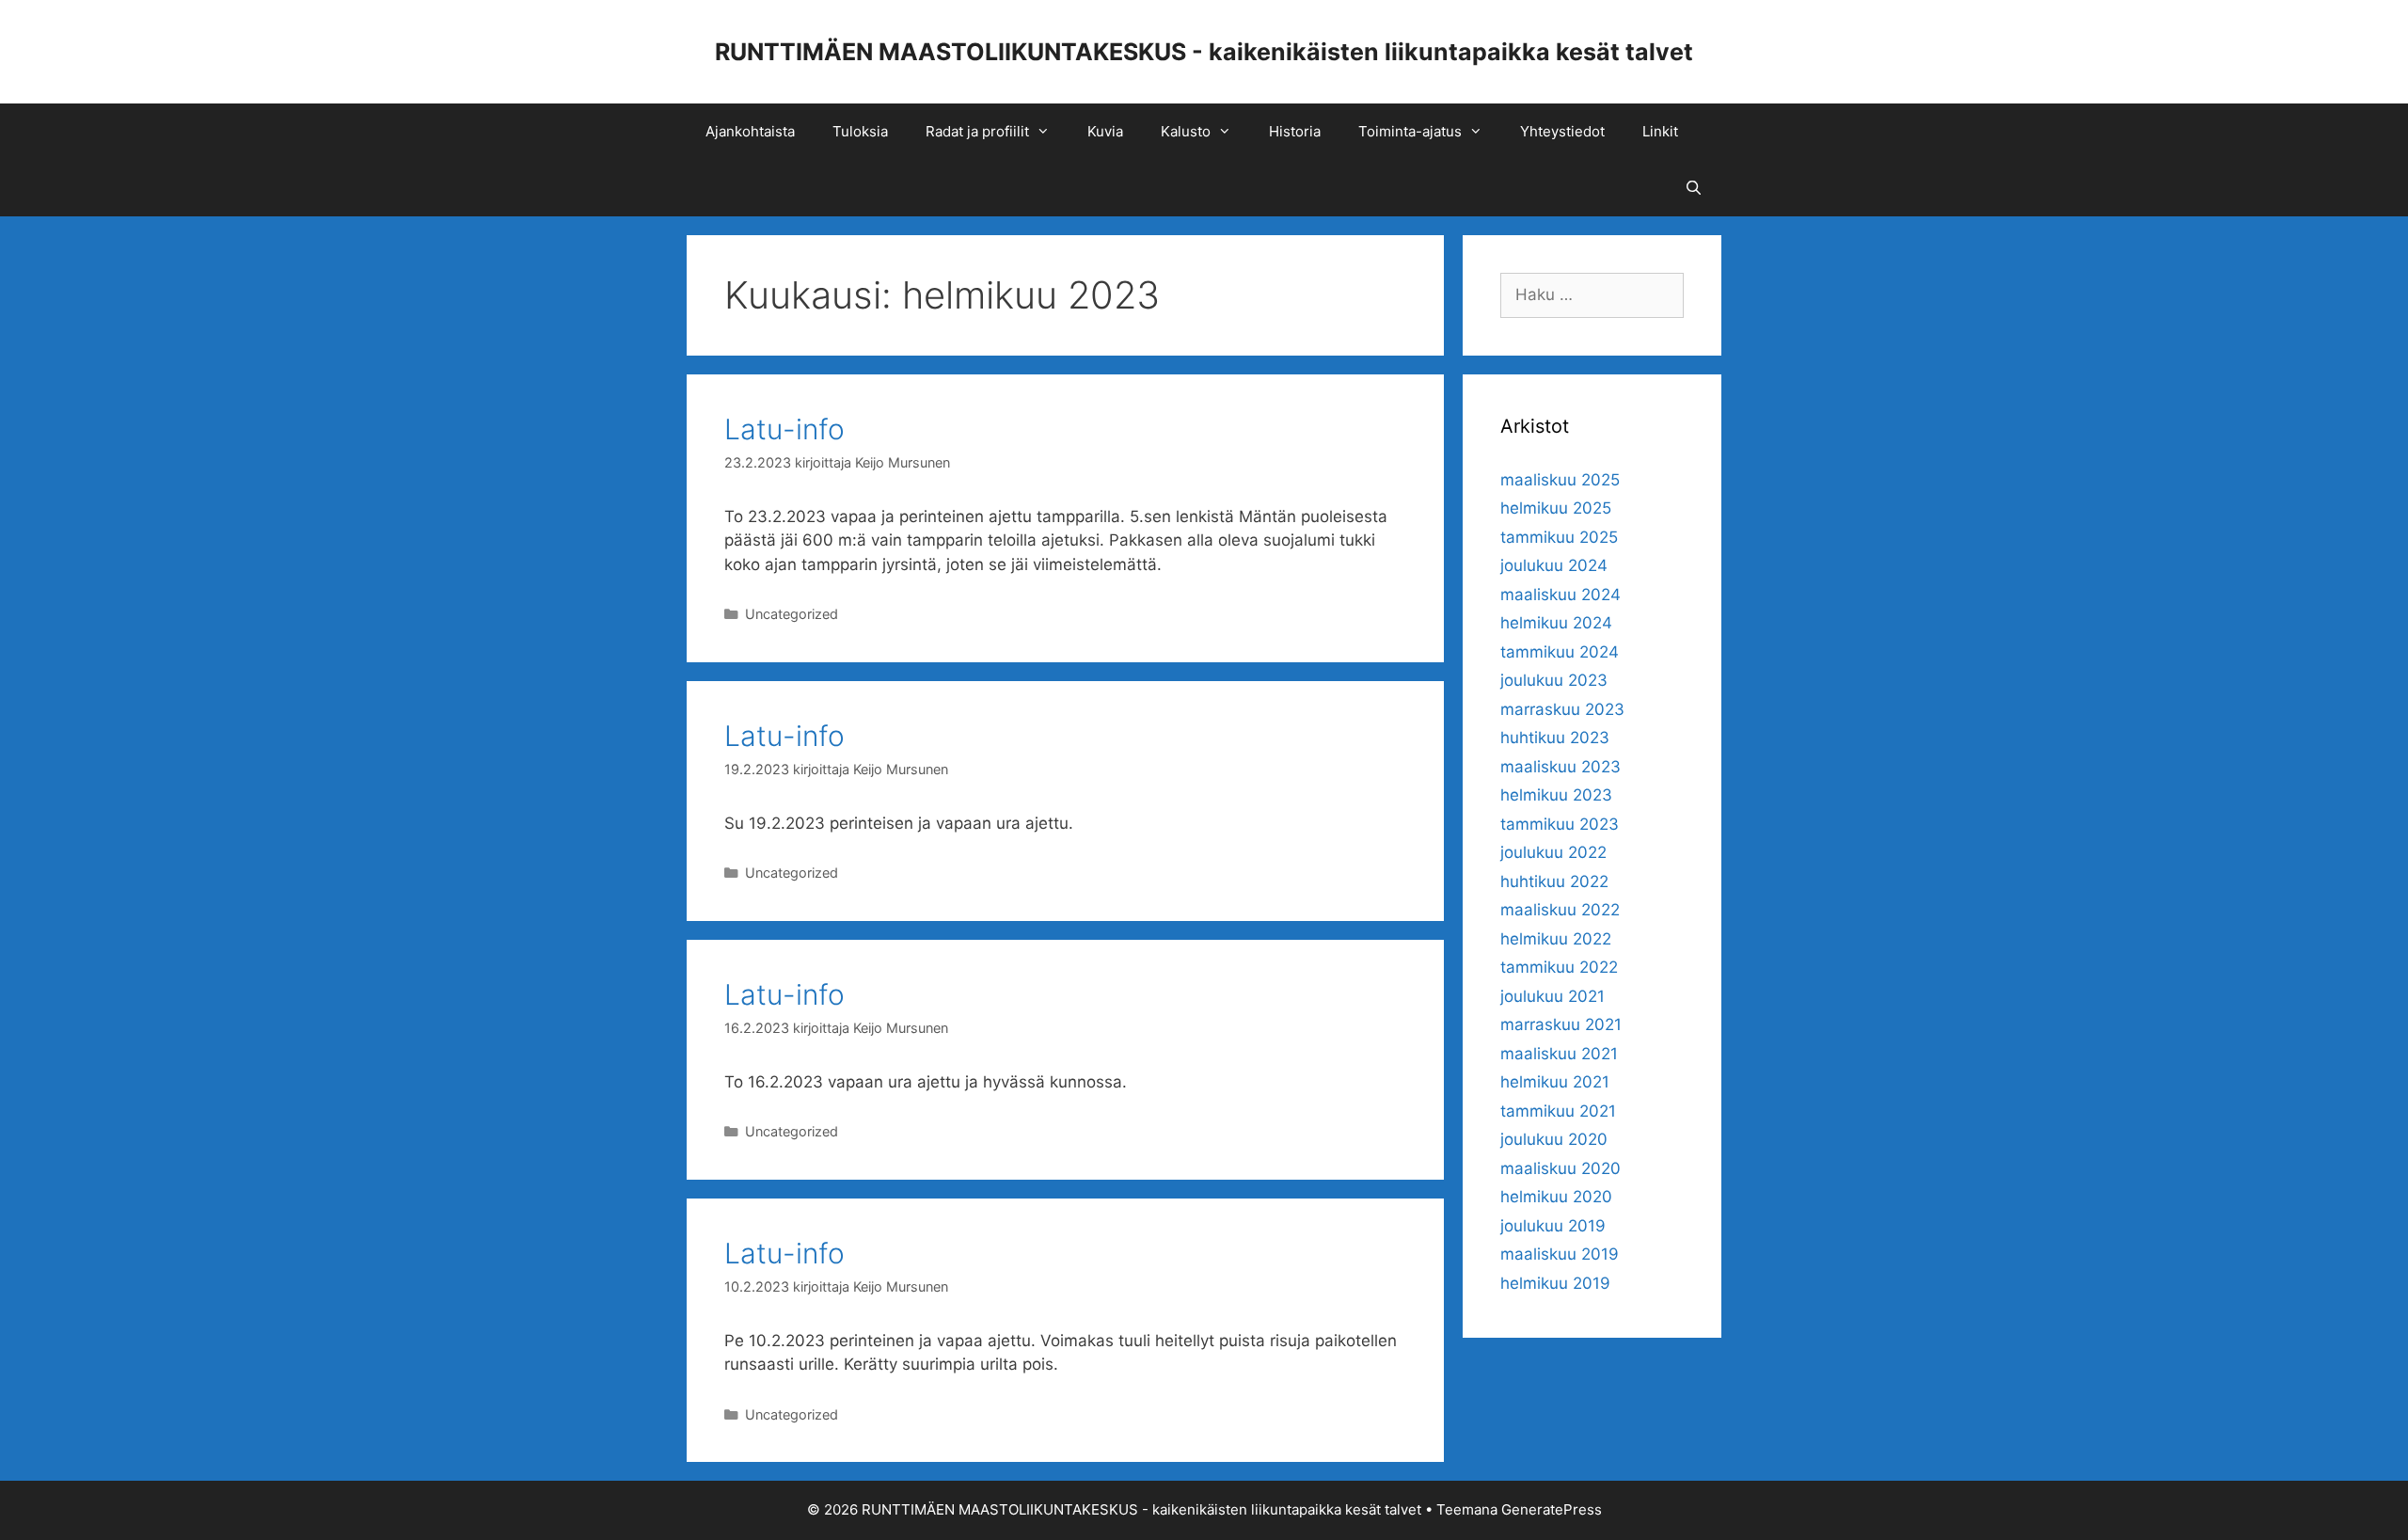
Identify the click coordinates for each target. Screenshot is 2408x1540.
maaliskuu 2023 (1560, 767)
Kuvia (1105, 131)
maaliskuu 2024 (1560, 595)
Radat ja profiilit (977, 131)
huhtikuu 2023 (1555, 738)
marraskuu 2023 (1562, 709)
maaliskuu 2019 (1560, 1254)
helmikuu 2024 (1556, 623)
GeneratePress (1552, 1509)
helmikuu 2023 (1556, 795)
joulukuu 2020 (1554, 1139)
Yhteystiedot (1562, 131)
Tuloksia (860, 131)
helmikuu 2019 (1555, 1283)
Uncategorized (792, 614)
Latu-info (784, 429)
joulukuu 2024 (1554, 565)
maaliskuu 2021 (1559, 1054)
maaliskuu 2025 (1560, 480)
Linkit (1660, 131)
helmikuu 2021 (1555, 1082)
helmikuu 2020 (1556, 1197)
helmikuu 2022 (1556, 939)
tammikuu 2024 (1560, 652)
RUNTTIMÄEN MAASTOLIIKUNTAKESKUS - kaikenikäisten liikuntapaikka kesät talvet (1204, 52)
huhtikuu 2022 (1554, 881)
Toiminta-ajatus (1410, 131)
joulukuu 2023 (1554, 680)
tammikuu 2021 (1558, 1111)
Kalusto (1186, 131)
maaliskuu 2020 (1560, 1168)
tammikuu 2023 (1560, 824)
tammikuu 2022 (1559, 967)
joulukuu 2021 (1553, 996)
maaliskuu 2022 (1560, 910)
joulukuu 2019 (1553, 1226)
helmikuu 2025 (1556, 508)
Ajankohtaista (750, 131)
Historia (1295, 131)
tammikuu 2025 (1559, 537)
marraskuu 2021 (1561, 1024)
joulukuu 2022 (1553, 852)
